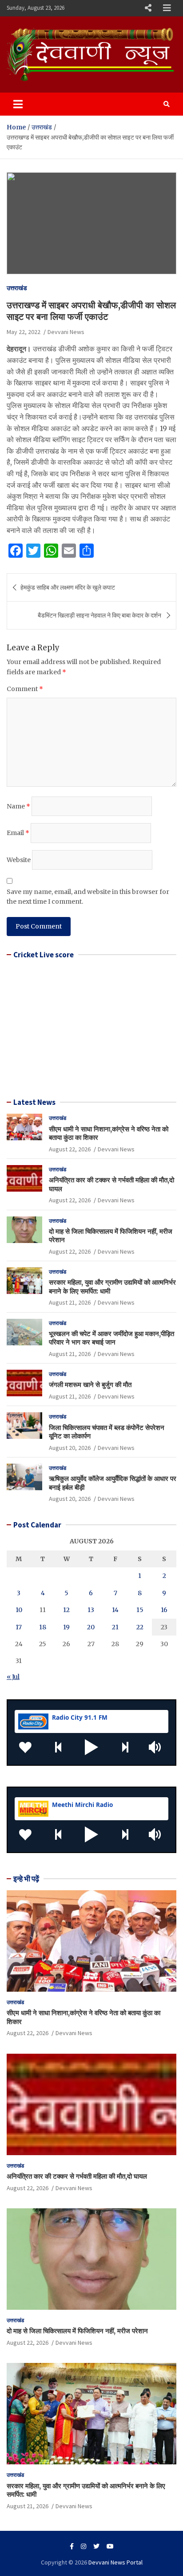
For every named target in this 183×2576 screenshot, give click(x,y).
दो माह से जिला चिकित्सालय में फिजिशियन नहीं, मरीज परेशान (77, 2331)
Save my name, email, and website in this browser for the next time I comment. (88, 897)
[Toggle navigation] (18, 104)
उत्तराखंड (17, 288)
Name (18, 806)
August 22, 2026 (70, 1149)
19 (66, 1627)
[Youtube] (110, 2546)
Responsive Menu (148, 8)
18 (43, 1627)
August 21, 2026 (70, 1302)
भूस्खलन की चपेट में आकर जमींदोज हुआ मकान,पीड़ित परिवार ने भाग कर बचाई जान (111, 1338)
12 (66, 1610)
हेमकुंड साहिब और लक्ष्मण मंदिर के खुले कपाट (68, 587)
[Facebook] (72, 2546)
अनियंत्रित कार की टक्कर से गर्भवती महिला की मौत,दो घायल (77, 2176)
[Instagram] (84, 2546)
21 (115, 1627)
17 (19, 1627)
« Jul (13, 1677)
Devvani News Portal (115, 2562)
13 (91, 1610)
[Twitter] (96, 2546)
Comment (25, 689)
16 (164, 1610)
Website (19, 860)
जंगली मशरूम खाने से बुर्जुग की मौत (90, 1385)
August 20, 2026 (70, 1448)
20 (91, 1627)
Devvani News (66, 332)
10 (19, 1610)
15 (140, 1610)
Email (18, 833)
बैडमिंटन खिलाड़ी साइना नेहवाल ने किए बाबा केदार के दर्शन (100, 615)
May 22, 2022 (24, 332)
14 (115, 1610)
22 (140, 1627)
